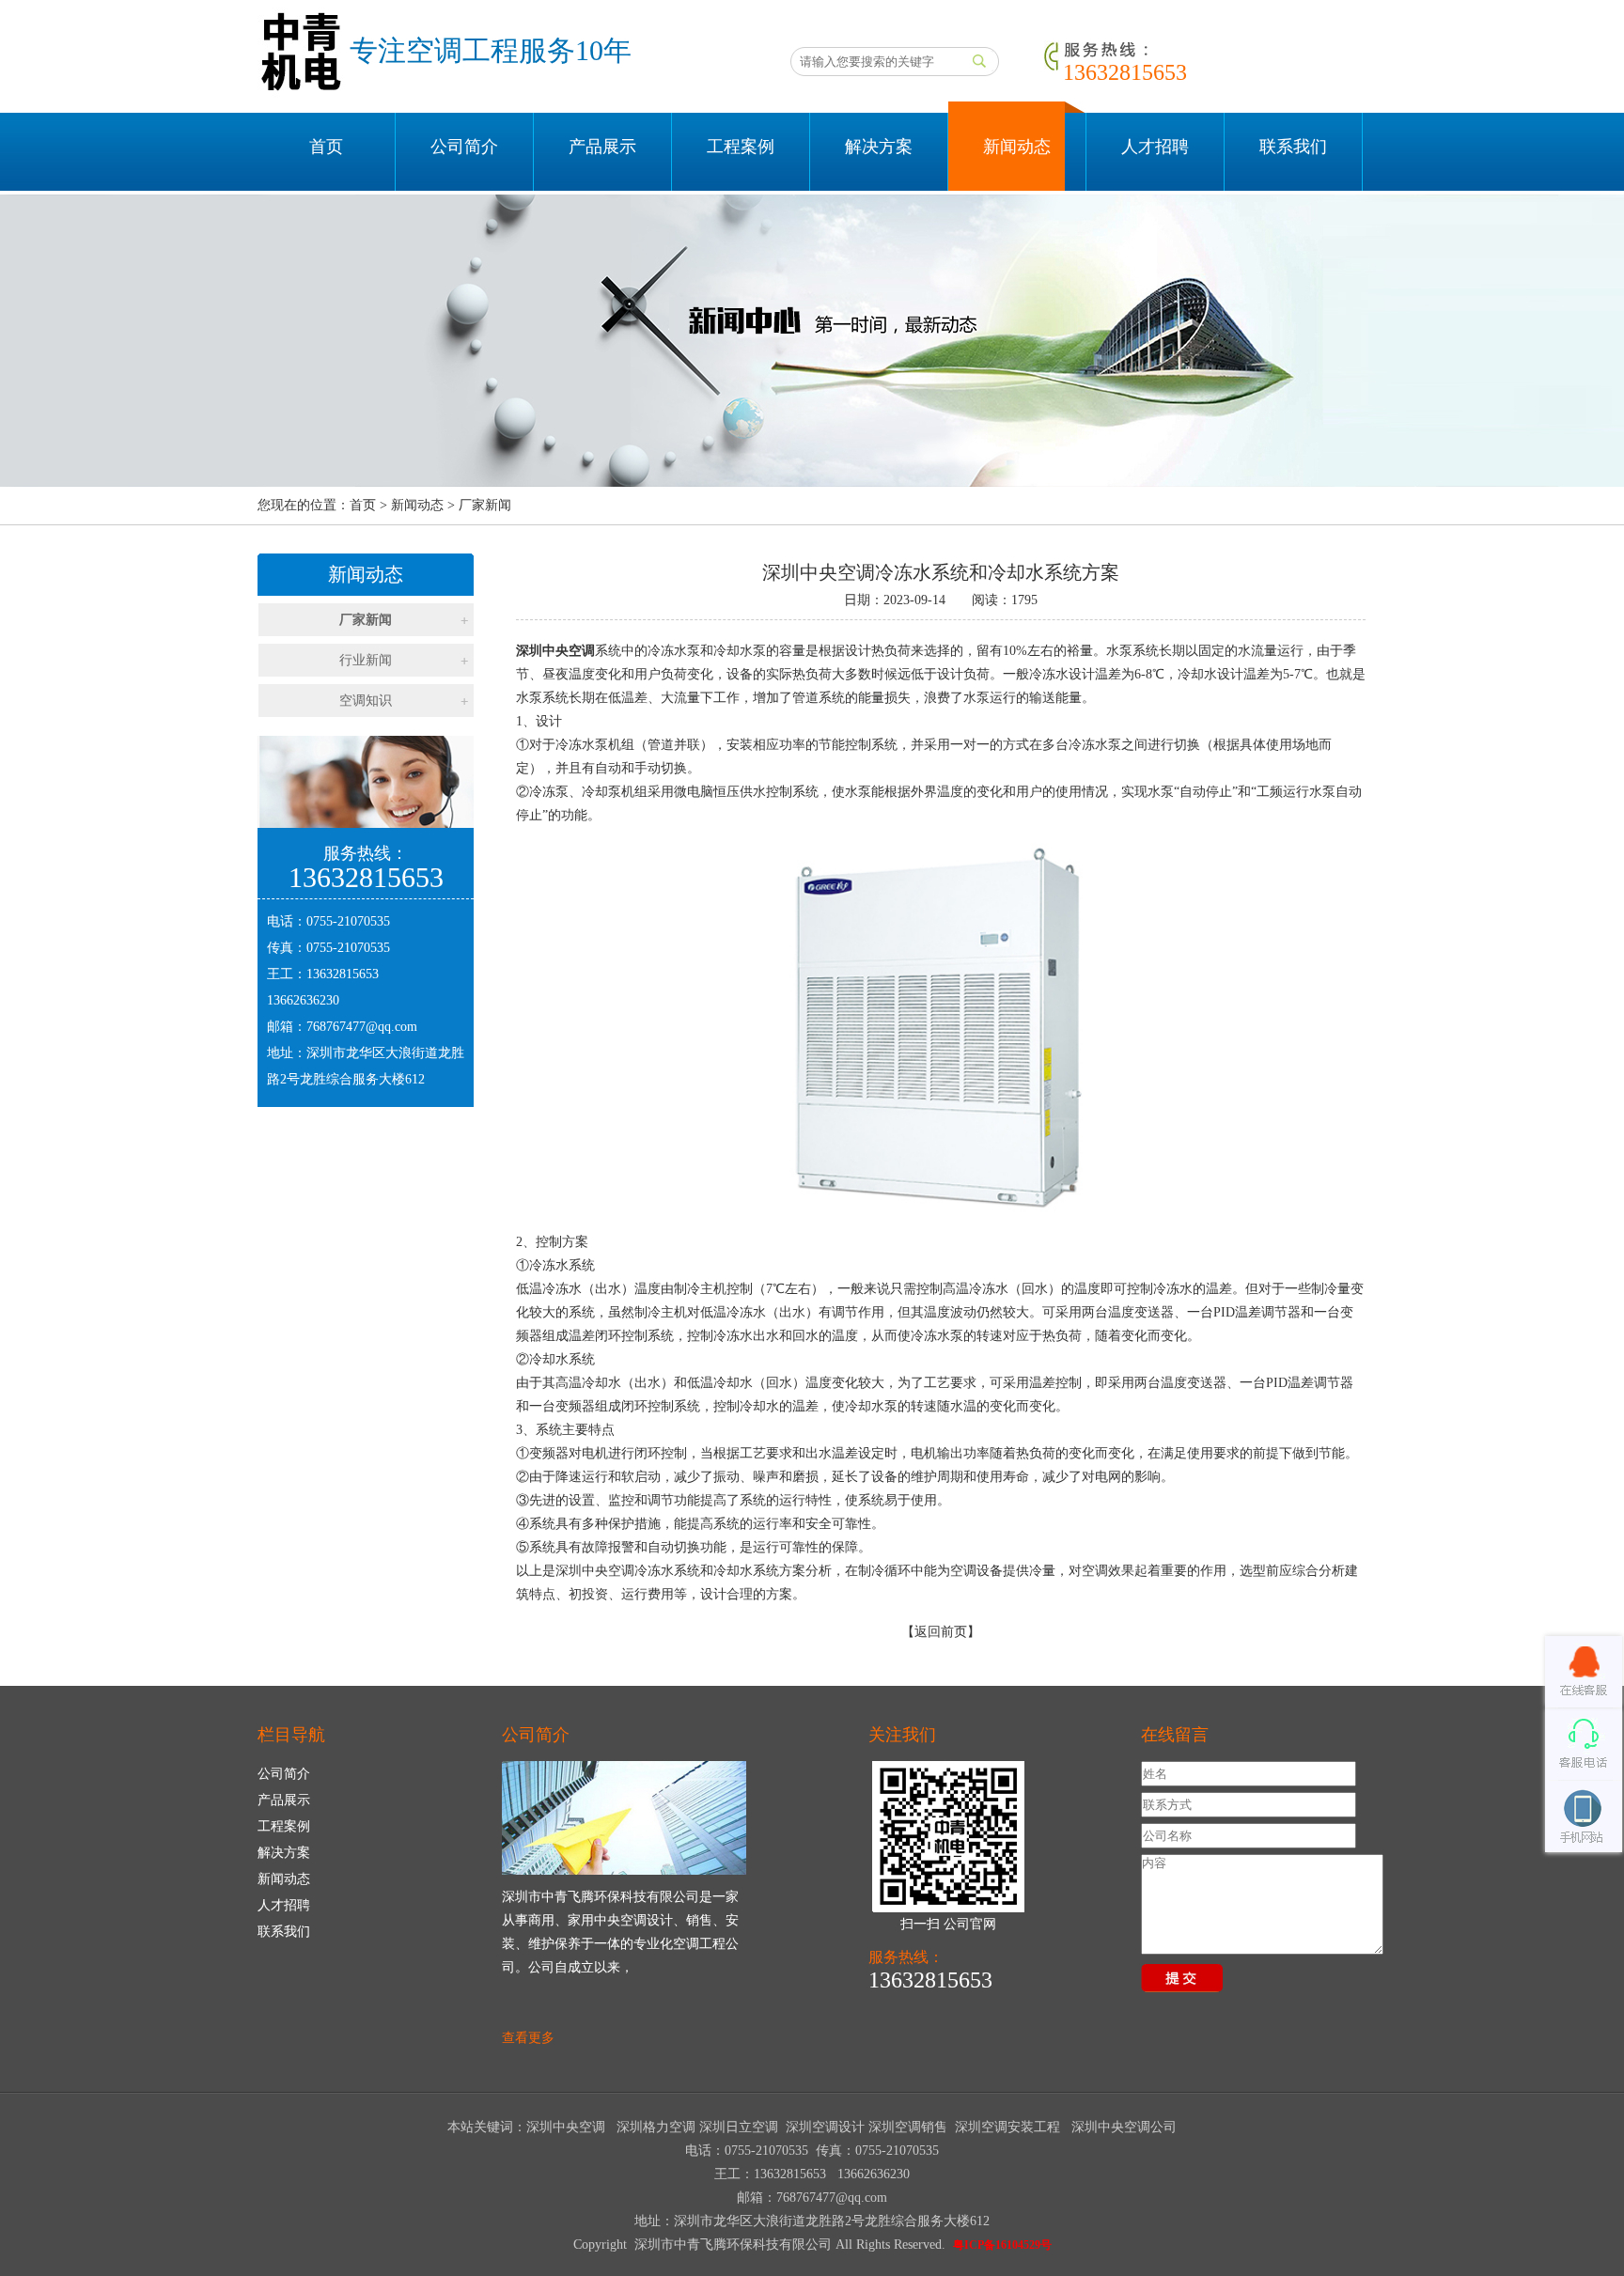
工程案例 (741, 147)
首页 (326, 147)
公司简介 (464, 147)
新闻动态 (1017, 147)
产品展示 (602, 147)
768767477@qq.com (362, 1027)
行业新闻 (366, 660)
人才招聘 (1155, 147)
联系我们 (1293, 147)
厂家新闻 (366, 620)
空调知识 (366, 701)
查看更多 (528, 2038)
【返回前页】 (941, 1632)
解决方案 (879, 147)
